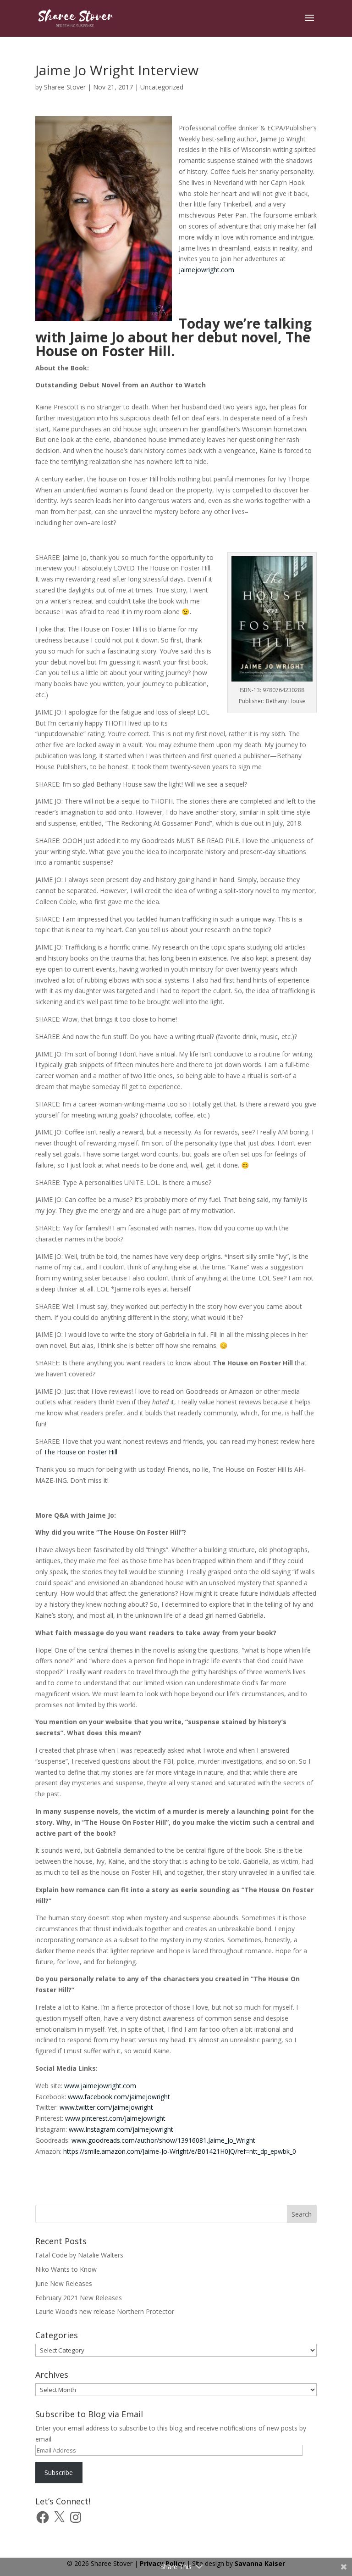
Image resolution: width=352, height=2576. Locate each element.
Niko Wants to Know (66, 2269)
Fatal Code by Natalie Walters (79, 2255)
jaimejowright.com (206, 270)
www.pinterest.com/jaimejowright (116, 2118)
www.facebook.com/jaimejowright (119, 2097)
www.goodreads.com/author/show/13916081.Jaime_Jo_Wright (163, 2140)
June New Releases (64, 2283)
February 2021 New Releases (79, 2298)
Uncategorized (162, 87)
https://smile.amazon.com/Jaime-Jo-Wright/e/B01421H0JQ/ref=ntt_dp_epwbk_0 (180, 2151)
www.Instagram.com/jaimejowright (122, 2129)
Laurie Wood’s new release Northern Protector (105, 2311)
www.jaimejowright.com (100, 2086)
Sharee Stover (65, 87)
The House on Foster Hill (80, 1452)
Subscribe (59, 2473)
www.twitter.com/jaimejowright (106, 2107)
